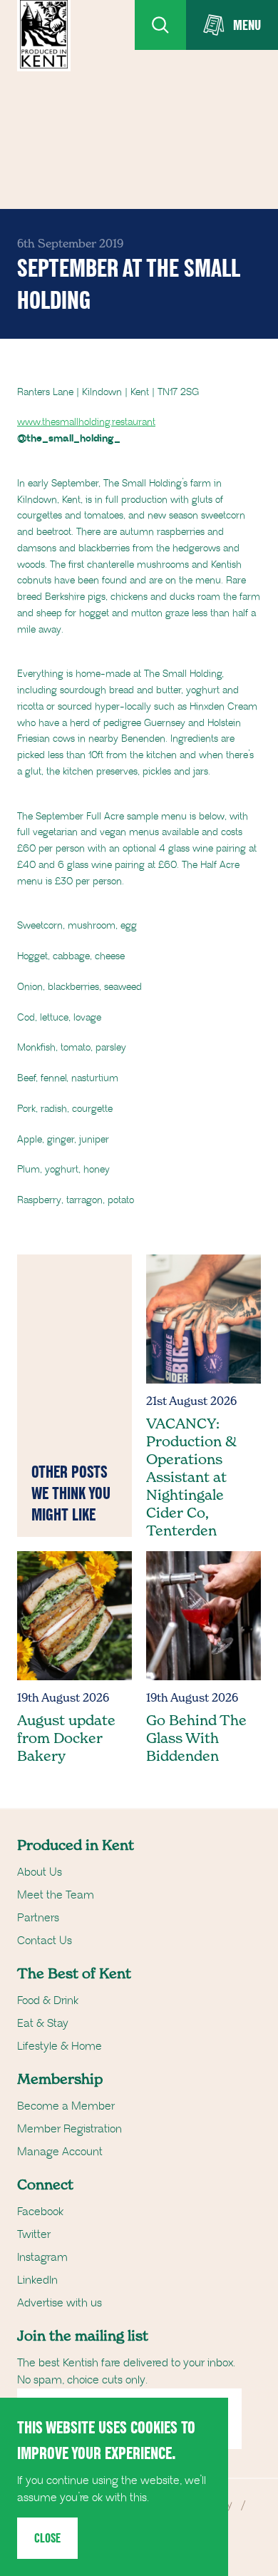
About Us (40, 1872)
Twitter (34, 2234)
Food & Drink (48, 2000)
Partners (38, 1918)
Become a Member (66, 2106)
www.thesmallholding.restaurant (86, 422)
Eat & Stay (43, 2023)
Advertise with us (60, 2303)
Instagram (42, 2257)
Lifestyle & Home (60, 2046)
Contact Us (45, 1941)
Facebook (40, 2212)
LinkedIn (37, 2280)
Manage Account (60, 2152)
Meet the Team (56, 1895)
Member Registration (69, 2129)
